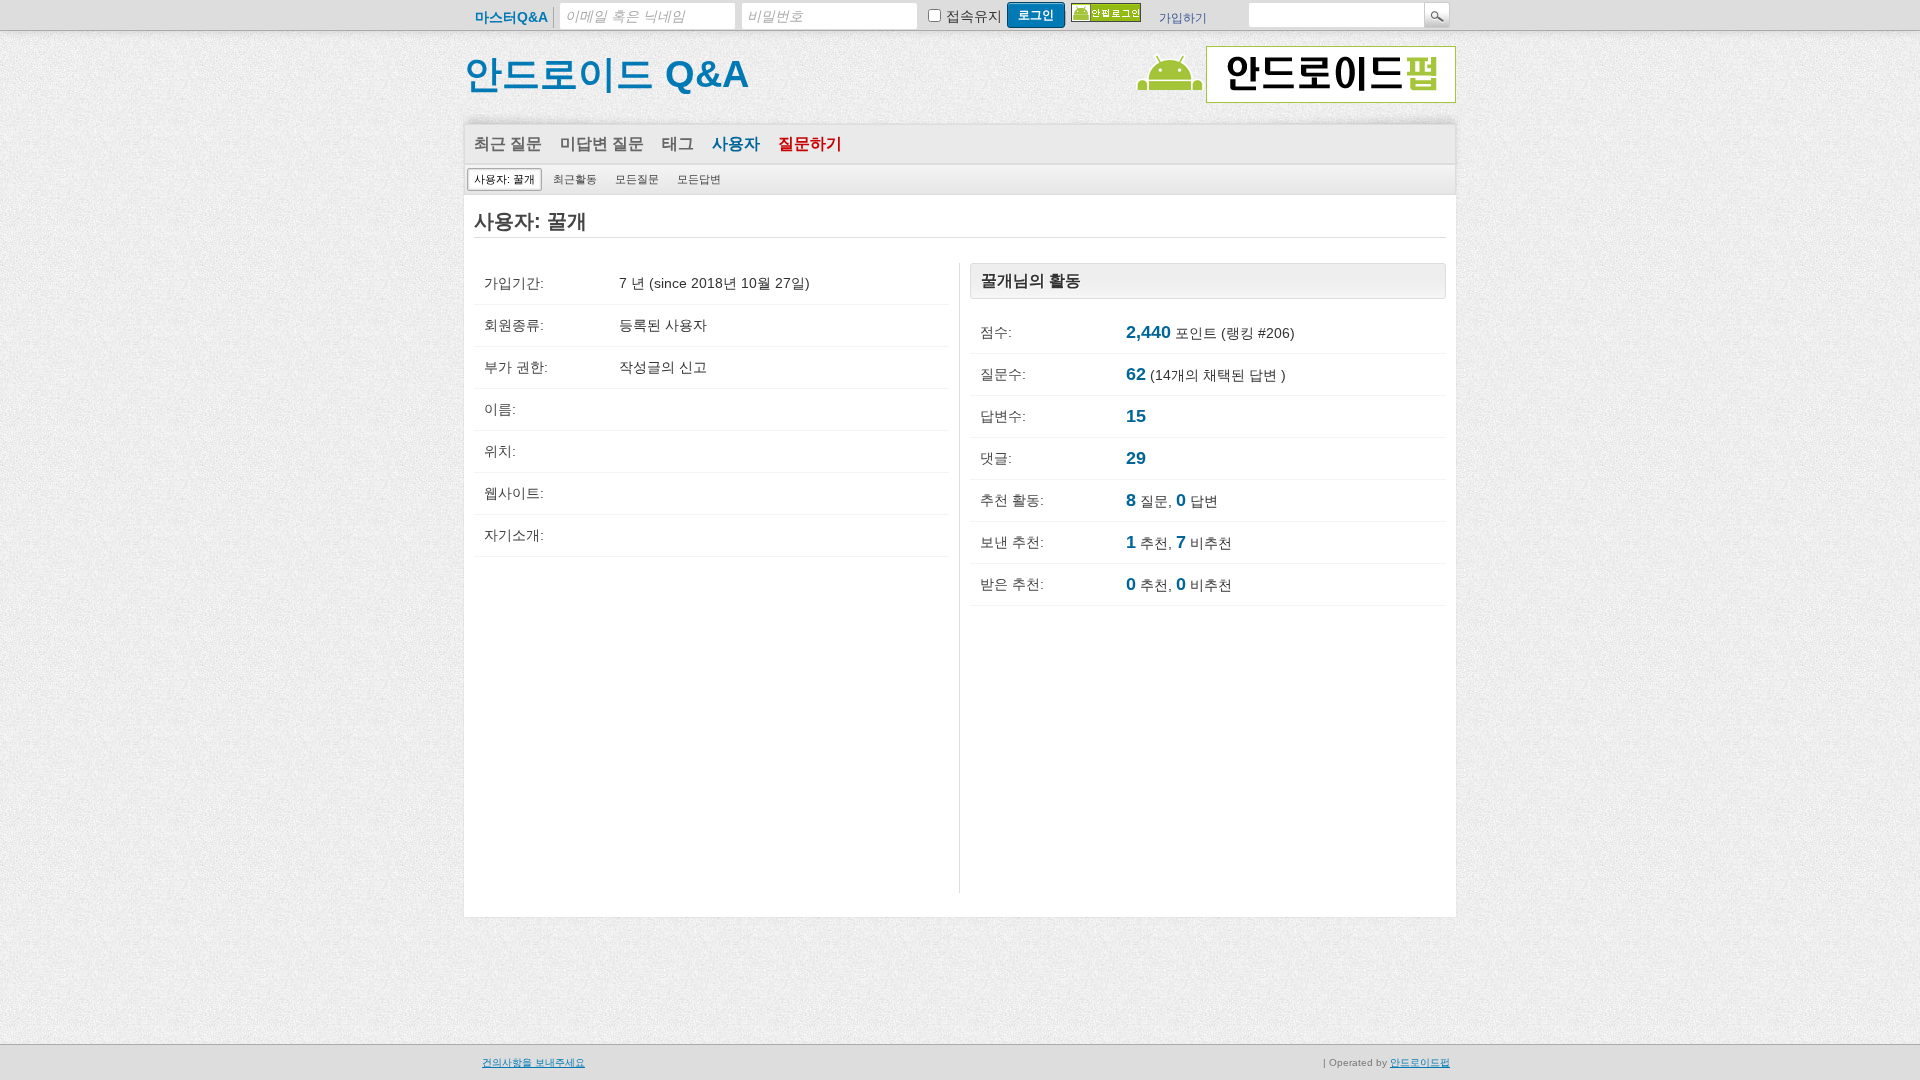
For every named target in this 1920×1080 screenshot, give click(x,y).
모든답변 (699, 179)
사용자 (736, 143)
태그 (678, 143)
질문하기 (810, 143)
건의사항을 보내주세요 (533, 1062)
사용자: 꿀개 (504, 179)
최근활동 (575, 179)
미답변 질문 (602, 143)
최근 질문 (508, 143)
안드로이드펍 (1420, 1062)
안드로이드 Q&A (606, 74)
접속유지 (974, 16)
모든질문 (637, 179)
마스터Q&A (511, 17)
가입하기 (1183, 18)
